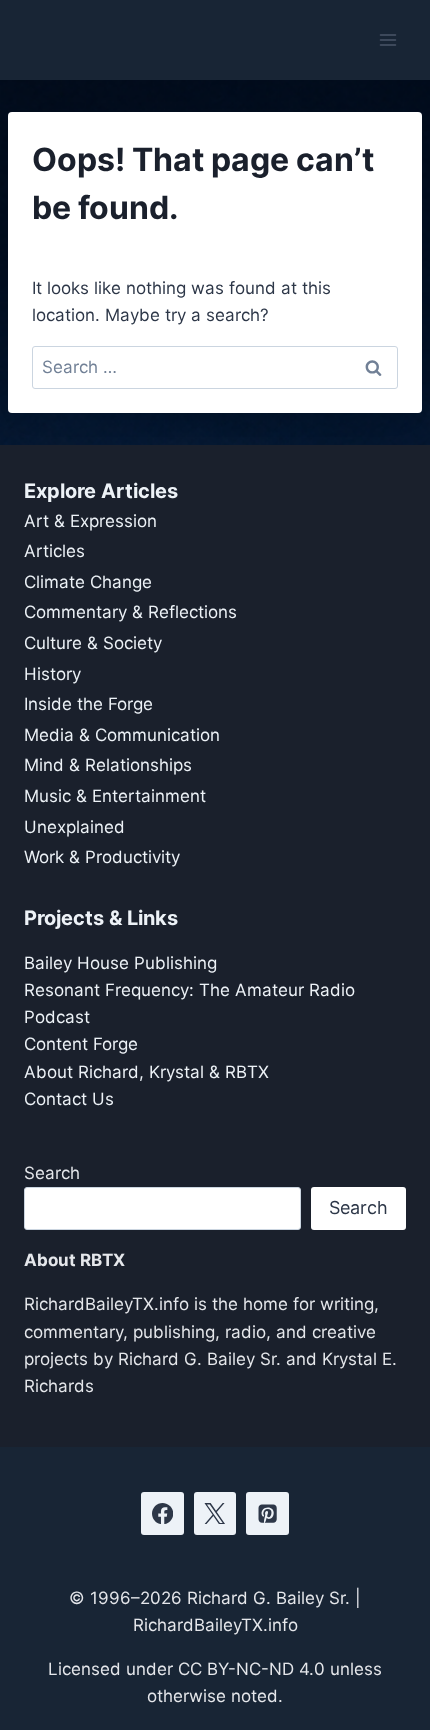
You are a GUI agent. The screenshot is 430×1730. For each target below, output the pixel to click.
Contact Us (69, 1099)
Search (52, 1173)
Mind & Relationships (108, 765)
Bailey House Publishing (120, 963)
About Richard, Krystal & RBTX (146, 1072)
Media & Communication (122, 735)
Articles (54, 551)
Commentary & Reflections (130, 612)
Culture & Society (93, 643)
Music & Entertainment (115, 796)
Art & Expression (90, 521)
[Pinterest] (267, 1513)
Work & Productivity (102, 857)
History (52, 674)
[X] (215, 1513)
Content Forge (81, 1044)
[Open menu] (387, 39)
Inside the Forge (88, 704)
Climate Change (88, 582)
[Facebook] (162, 1513)
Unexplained (74, 827)
